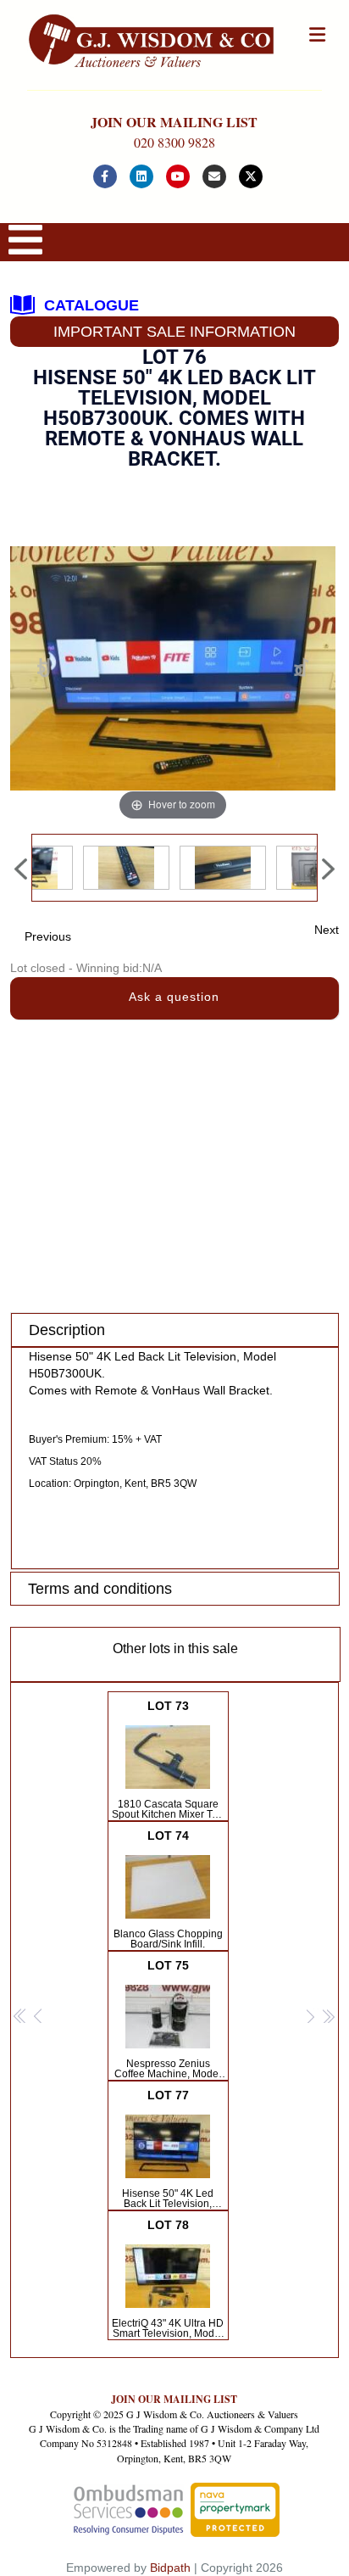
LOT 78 (168, 2279)
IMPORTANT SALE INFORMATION (174, 332)
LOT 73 (168, 1760)
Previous (48, 936)
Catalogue (91, 305)
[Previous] (44, 669)
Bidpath (170, 2568)
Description (67, 1330)
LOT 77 (168, 2149)
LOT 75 (168, 2020)
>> (328, 2017)
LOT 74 (168, 1889)
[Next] (301, 669)
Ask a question (174, 997)
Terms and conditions (100, 1589)
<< (20, 2017)
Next (327, 930)
